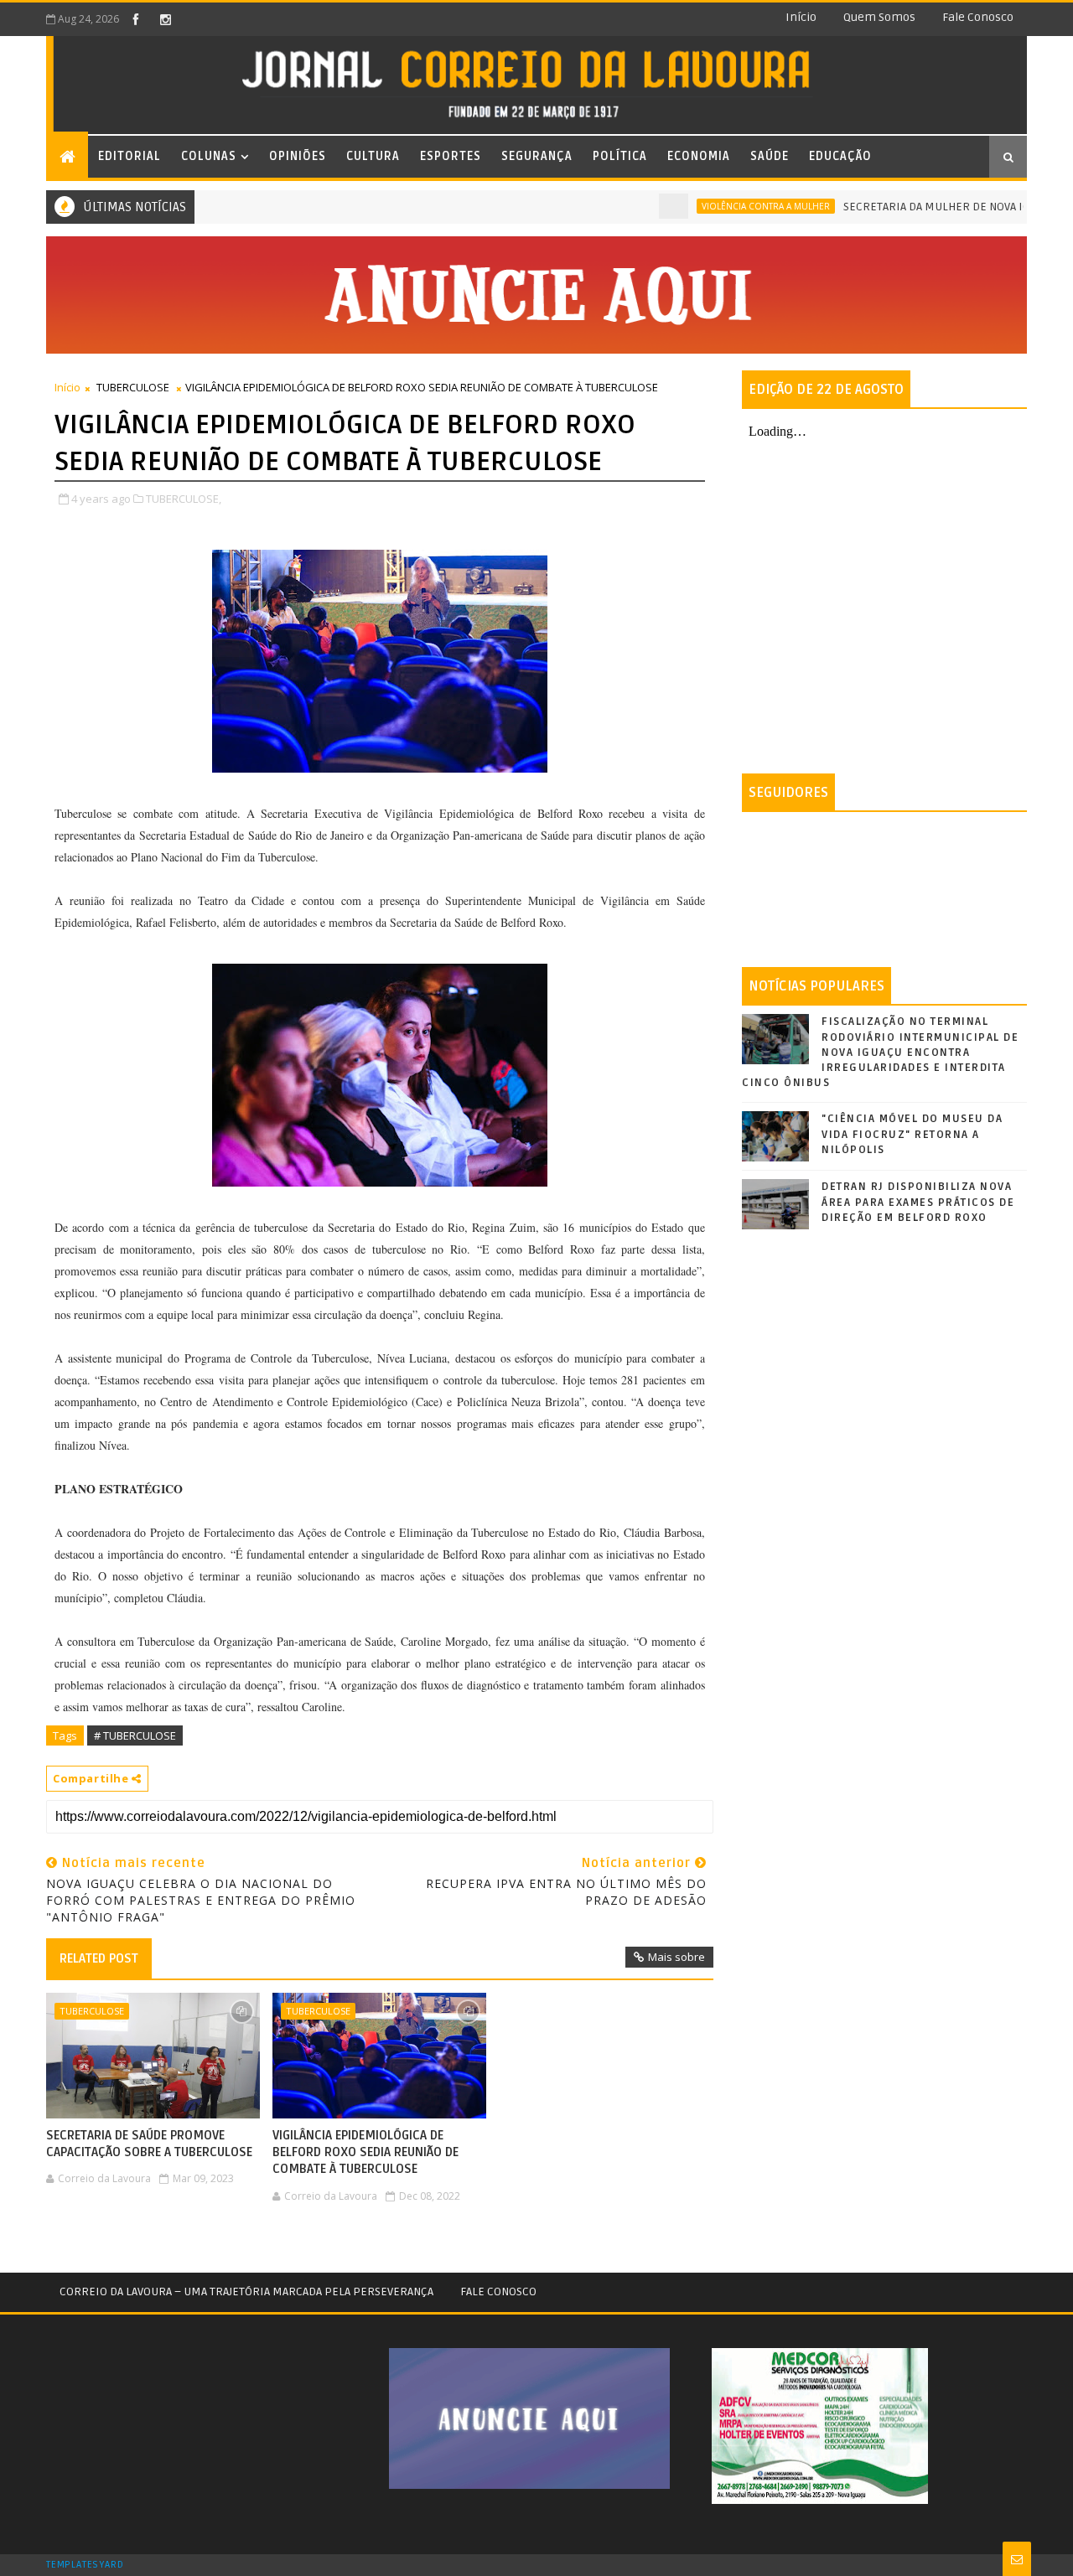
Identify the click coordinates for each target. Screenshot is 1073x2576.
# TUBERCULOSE (135, 1735)
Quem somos (879, 17)
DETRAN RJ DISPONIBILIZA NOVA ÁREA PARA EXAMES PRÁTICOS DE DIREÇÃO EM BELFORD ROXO (918, 1202)
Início (801, 17)
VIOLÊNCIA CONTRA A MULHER (721, 206)
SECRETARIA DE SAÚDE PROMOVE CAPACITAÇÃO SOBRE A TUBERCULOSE (149, 2144)
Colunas (209, 156)
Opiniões (298, 156)
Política (620, 156)
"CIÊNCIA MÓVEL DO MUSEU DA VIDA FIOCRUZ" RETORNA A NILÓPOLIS (912, 1134)
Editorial (130, 156)
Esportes (451, 156)
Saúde (770, 156)
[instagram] (165, 19)
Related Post (99, 1958)
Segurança (537, 156)
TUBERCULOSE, (184, 499)
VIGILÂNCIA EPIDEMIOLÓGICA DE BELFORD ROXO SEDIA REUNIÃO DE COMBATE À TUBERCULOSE (365, 2152)
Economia (699, 156)
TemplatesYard (85, 2565)
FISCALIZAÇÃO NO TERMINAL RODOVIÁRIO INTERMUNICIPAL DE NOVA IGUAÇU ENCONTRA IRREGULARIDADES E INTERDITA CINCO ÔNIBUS (880, 1052)
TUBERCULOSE (133, 387)
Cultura (373, 156)
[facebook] (136, 19)
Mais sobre (676, 1957)
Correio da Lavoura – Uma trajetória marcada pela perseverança (246, 2292)
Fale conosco (978, 17)
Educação (840, 156)
